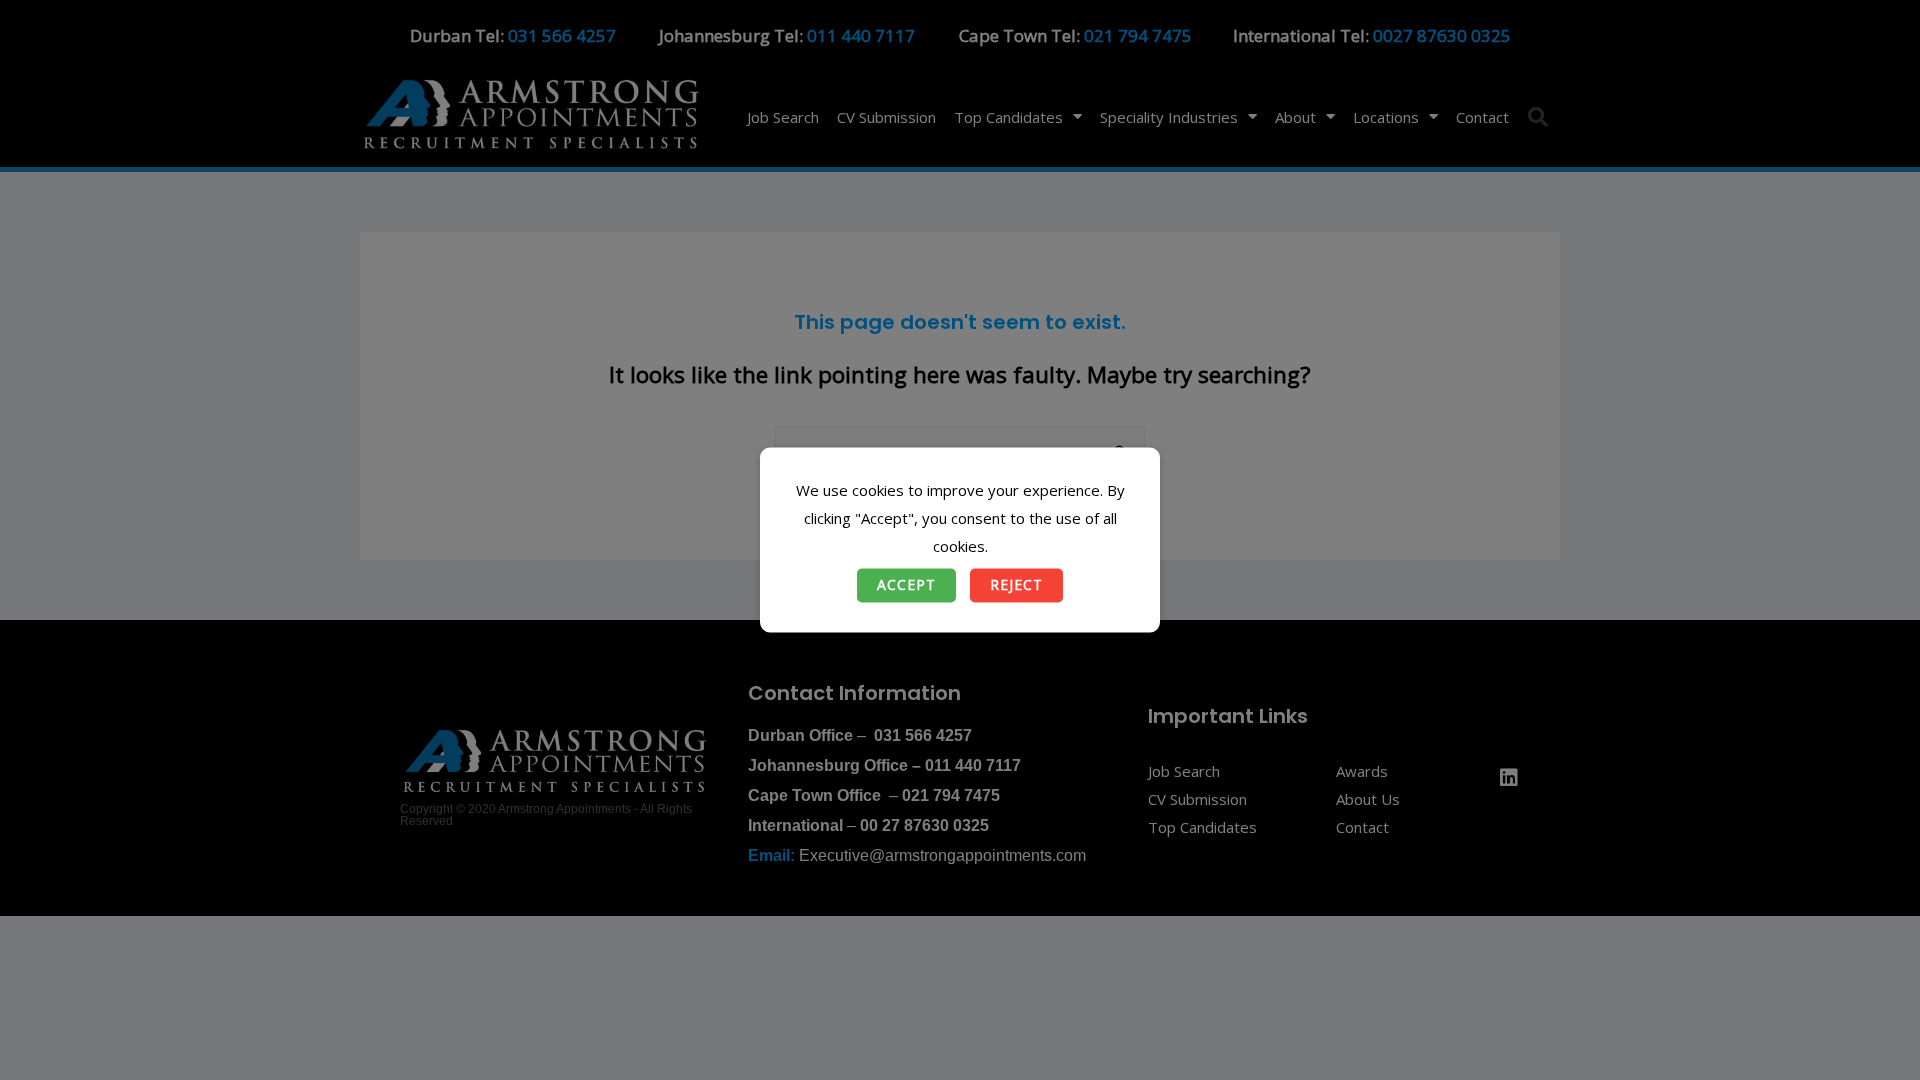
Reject (1016, 585)
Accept (906, 585)
